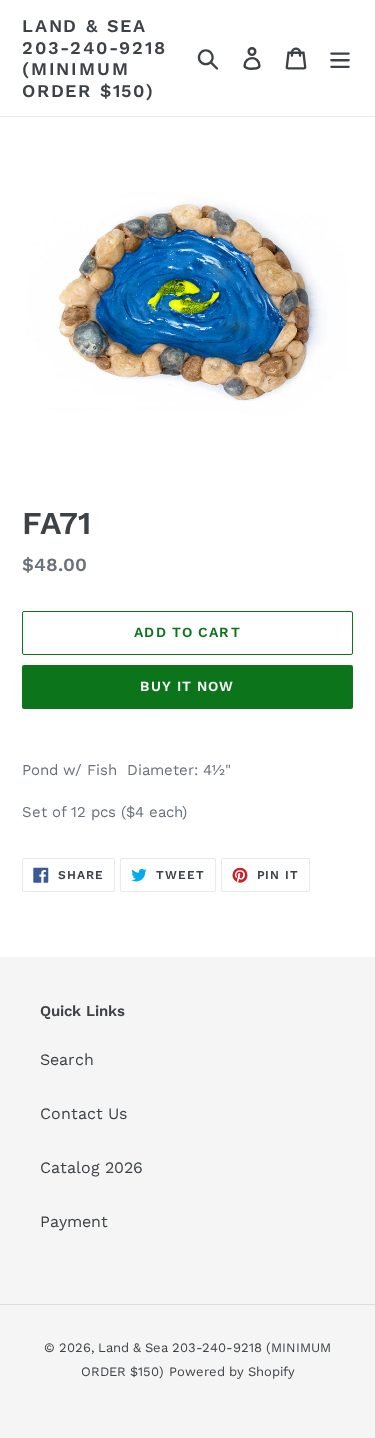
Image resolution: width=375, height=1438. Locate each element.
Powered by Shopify (232, 1371)
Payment (74, 1221)
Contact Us (83, 1113)
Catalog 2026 (91, 1167)
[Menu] (340, 58)
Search (67, 1059)
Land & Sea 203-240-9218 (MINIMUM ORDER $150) (94, 58)
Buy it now (187, 686)
